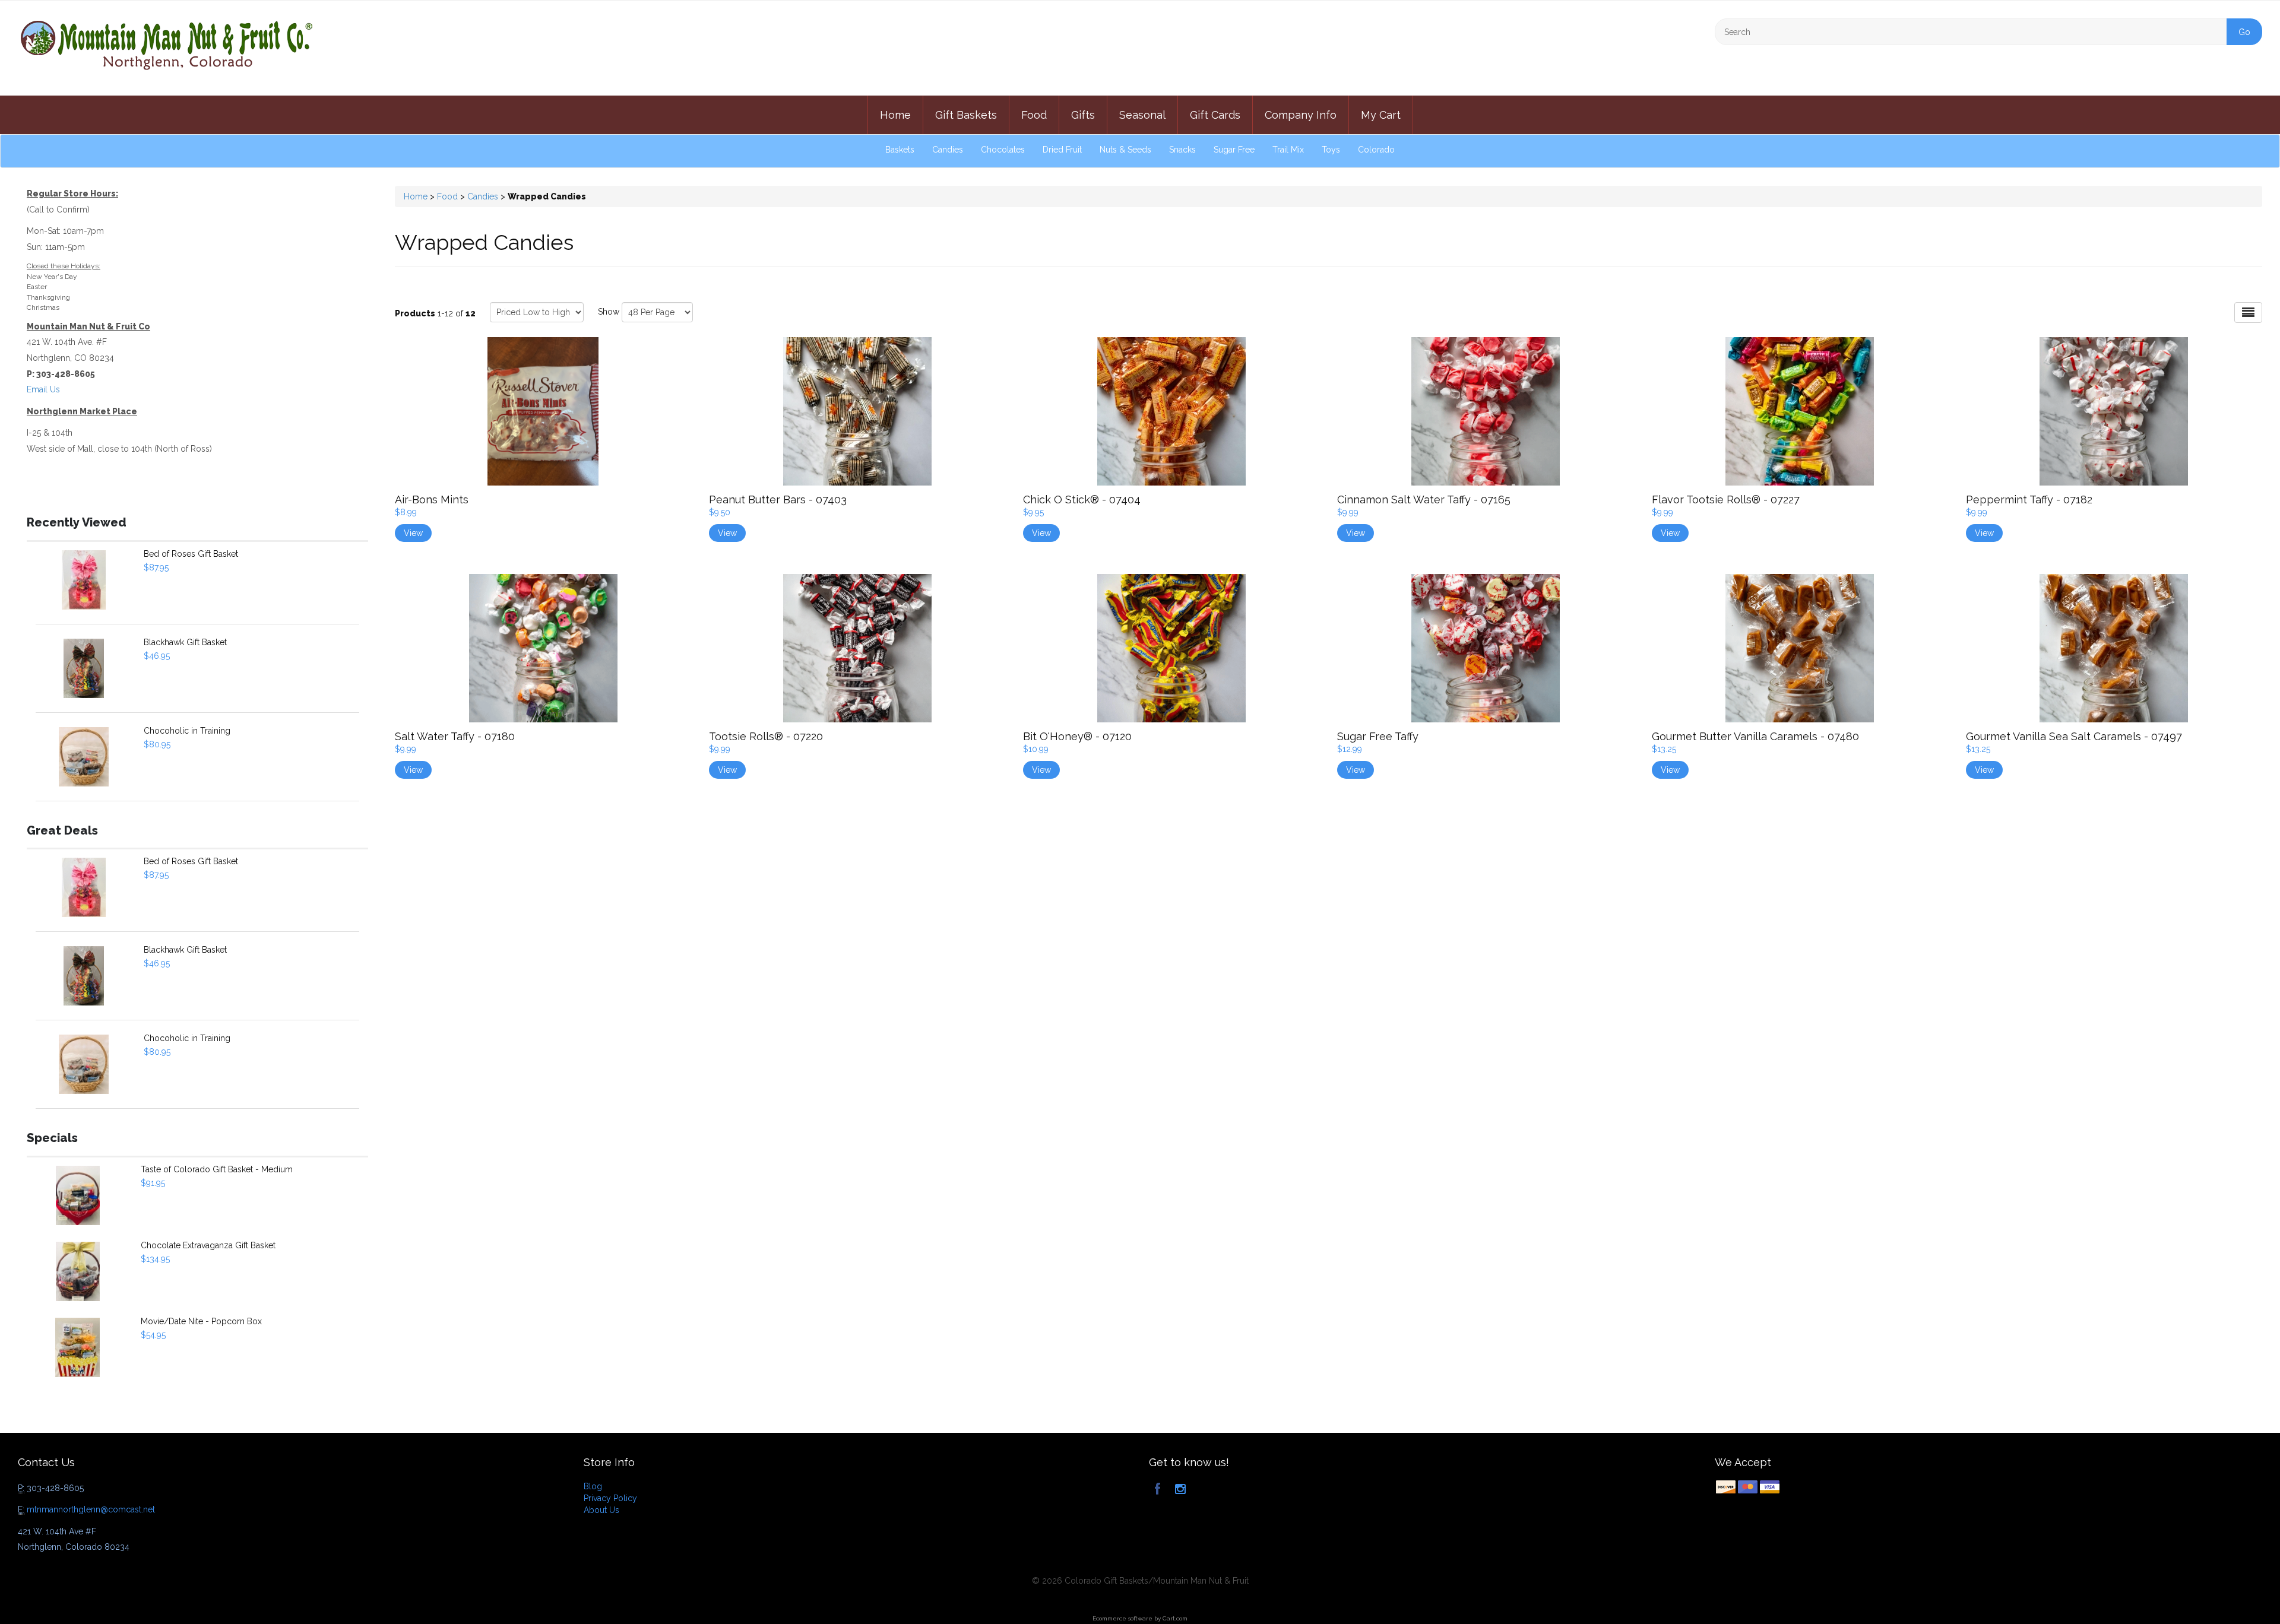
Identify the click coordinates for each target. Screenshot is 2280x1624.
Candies (948, 150)
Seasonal (1142, 115)
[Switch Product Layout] (2248, 313)
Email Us (43, 389)
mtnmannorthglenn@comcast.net (91, 1509)
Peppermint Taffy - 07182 (2029, 499)
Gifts (1083, 115)
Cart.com (1175, 1618)
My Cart (1381, 115)
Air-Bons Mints (432, 499)
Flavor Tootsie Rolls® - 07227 (1726, 499)
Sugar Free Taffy (1378, 736)
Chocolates (1003, 150)
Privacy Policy (610, 1498)
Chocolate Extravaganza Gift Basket (208, 1245)
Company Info (1301, 115)
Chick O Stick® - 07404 (1082, 499)
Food (1034, 115)
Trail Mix (1288, 150)
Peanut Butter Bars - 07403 (778, 499)
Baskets (900, 150)
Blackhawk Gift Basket (185, 642)
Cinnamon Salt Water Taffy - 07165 (1424, 499)
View (413, 533)
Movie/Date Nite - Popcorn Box (201, 1321)
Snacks (1182, 150)
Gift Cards (1215, 115)
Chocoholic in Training (187, 731)
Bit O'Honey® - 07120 (1077, 736)
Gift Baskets (966, 115)
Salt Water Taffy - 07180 (455, 736)
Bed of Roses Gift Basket (191, 554)
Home (895, 115)
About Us (601, 1510)
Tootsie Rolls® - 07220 (766, 736)
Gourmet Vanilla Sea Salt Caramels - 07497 (2074, 736)
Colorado (1376, 150)
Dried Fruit (1062, 150)
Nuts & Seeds (1125, 150)
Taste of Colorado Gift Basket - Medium (217, 1169)
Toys (1331, 150)
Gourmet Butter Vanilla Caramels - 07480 (1755, 736)
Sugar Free (1234, 150)
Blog (593, 1486)
